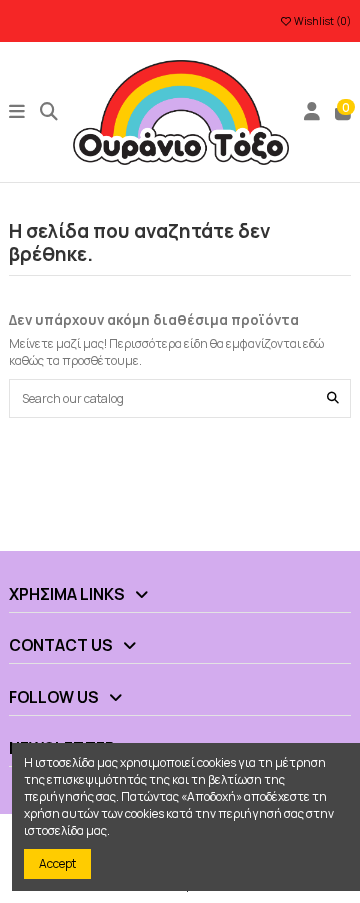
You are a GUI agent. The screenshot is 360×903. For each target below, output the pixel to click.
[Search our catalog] (333, 398)
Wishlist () (321, 21)
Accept (57, 863)
